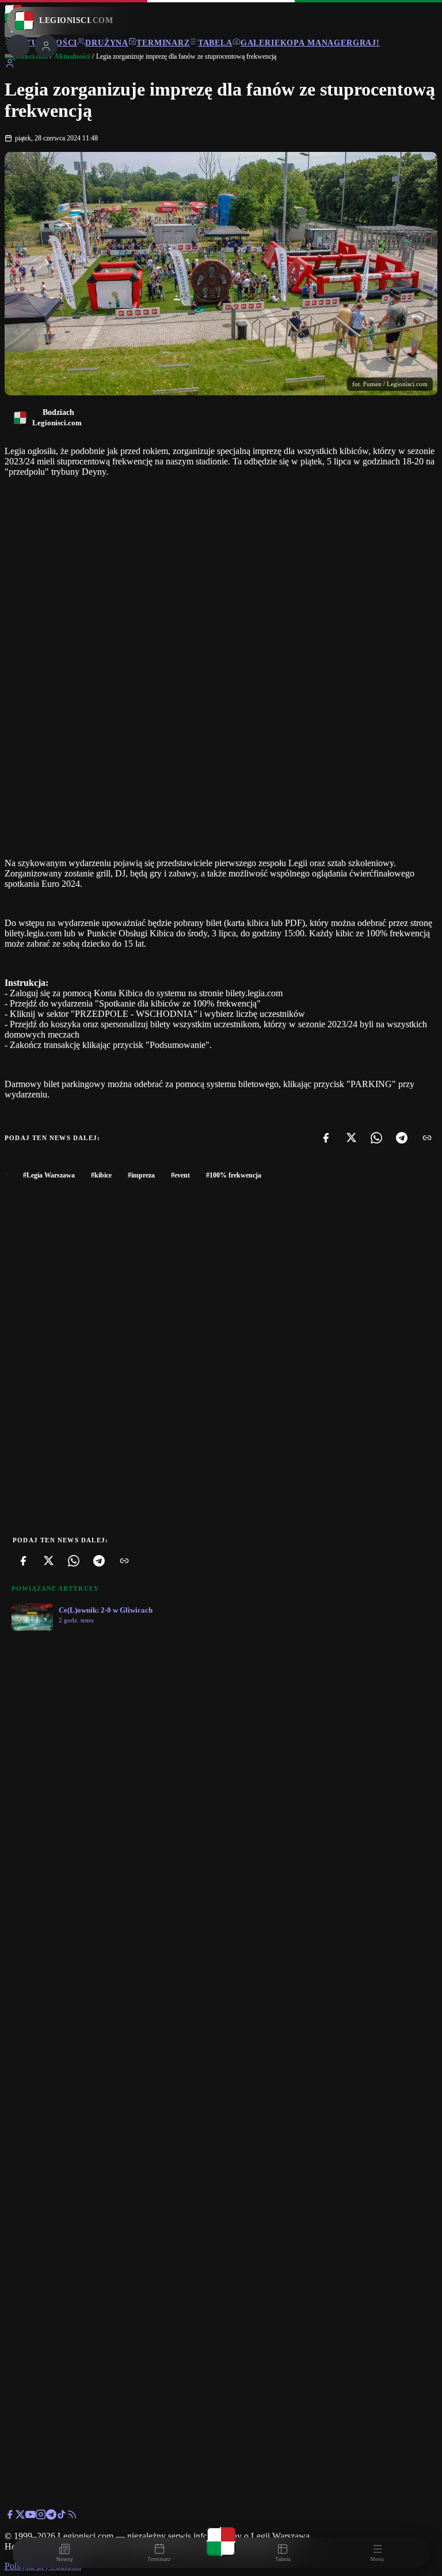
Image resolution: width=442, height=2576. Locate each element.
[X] (351, 1138)
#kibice (101, 1175)
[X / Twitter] (20, 2516)
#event (180, 1175)
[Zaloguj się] (10, 65)
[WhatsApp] (376, 1138)
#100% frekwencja (234, 1175)
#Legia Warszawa (49, 1175)
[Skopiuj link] (427, 1138)
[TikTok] (62, 2516)
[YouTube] (31, 2516)
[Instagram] (41, 2516)
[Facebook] (326, 1138)
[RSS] (72, 2516)
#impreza (141, 1175)
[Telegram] (402, 1138)
